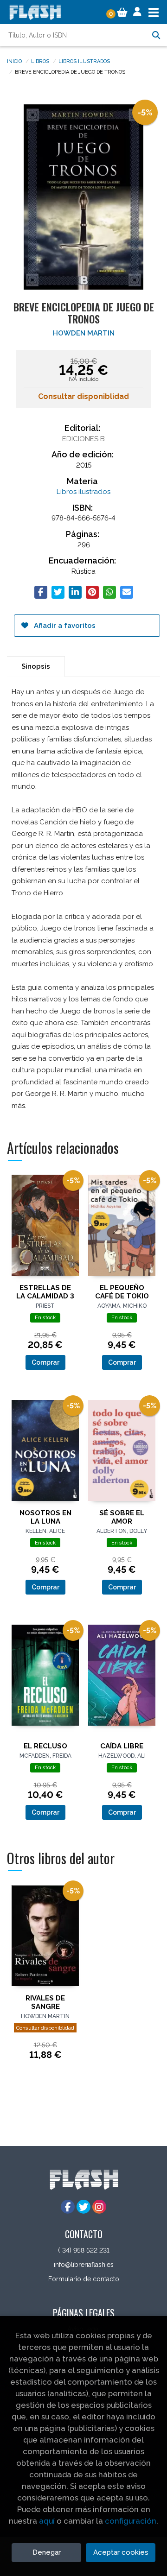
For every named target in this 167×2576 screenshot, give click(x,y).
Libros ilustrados (84, 61)
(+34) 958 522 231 (84, 2250)
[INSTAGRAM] (99, 2207)
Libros (40, 61)
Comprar (45, 1362)
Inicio (14, 61)
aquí (47, 2521)
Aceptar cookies (121, 2552)
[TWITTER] (83, 2207)
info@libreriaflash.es (84, 2265)
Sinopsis (36, 666)
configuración (131, 2521)
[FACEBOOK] (68, 2207)
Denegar (47, 2552)
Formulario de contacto (84, 2279)
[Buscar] (156, 35)
